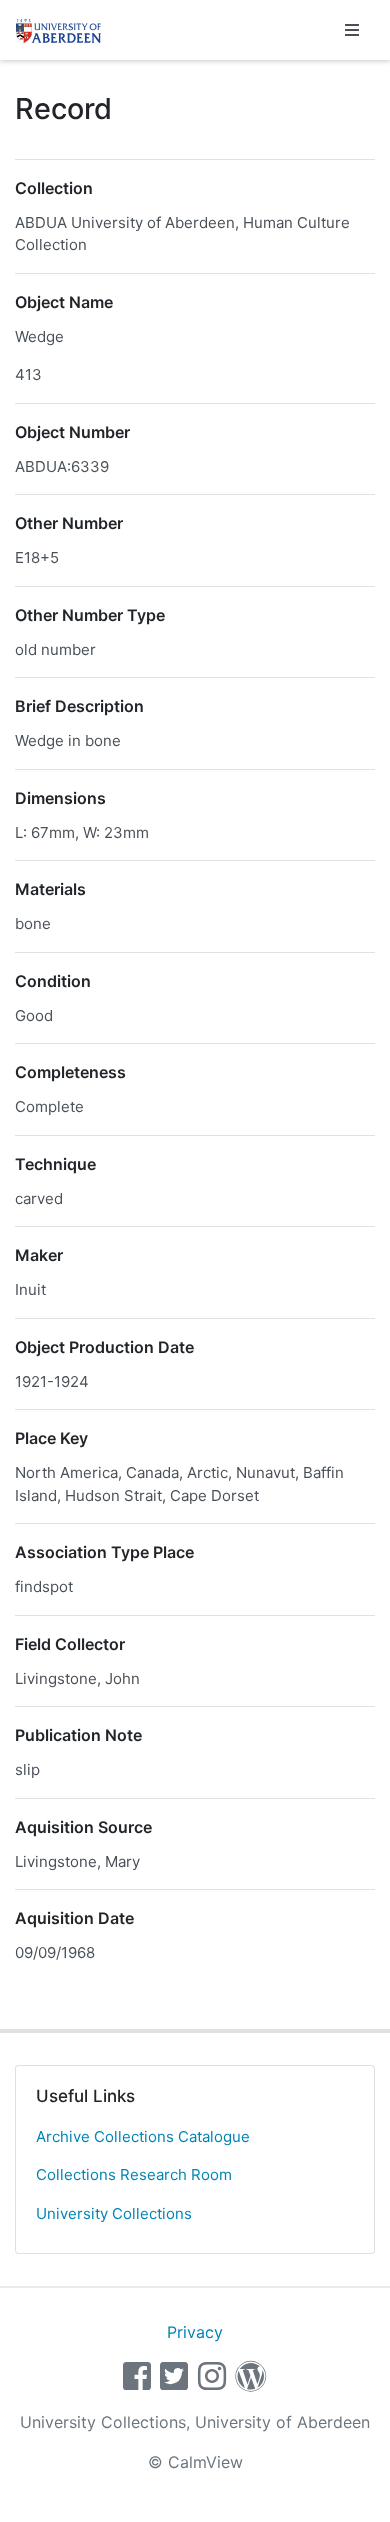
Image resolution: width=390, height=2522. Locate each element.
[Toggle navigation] (352, 30)
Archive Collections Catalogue (143, 2136)
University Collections (114, 2213)
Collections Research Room (134, 2174)
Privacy (195, 2332)
